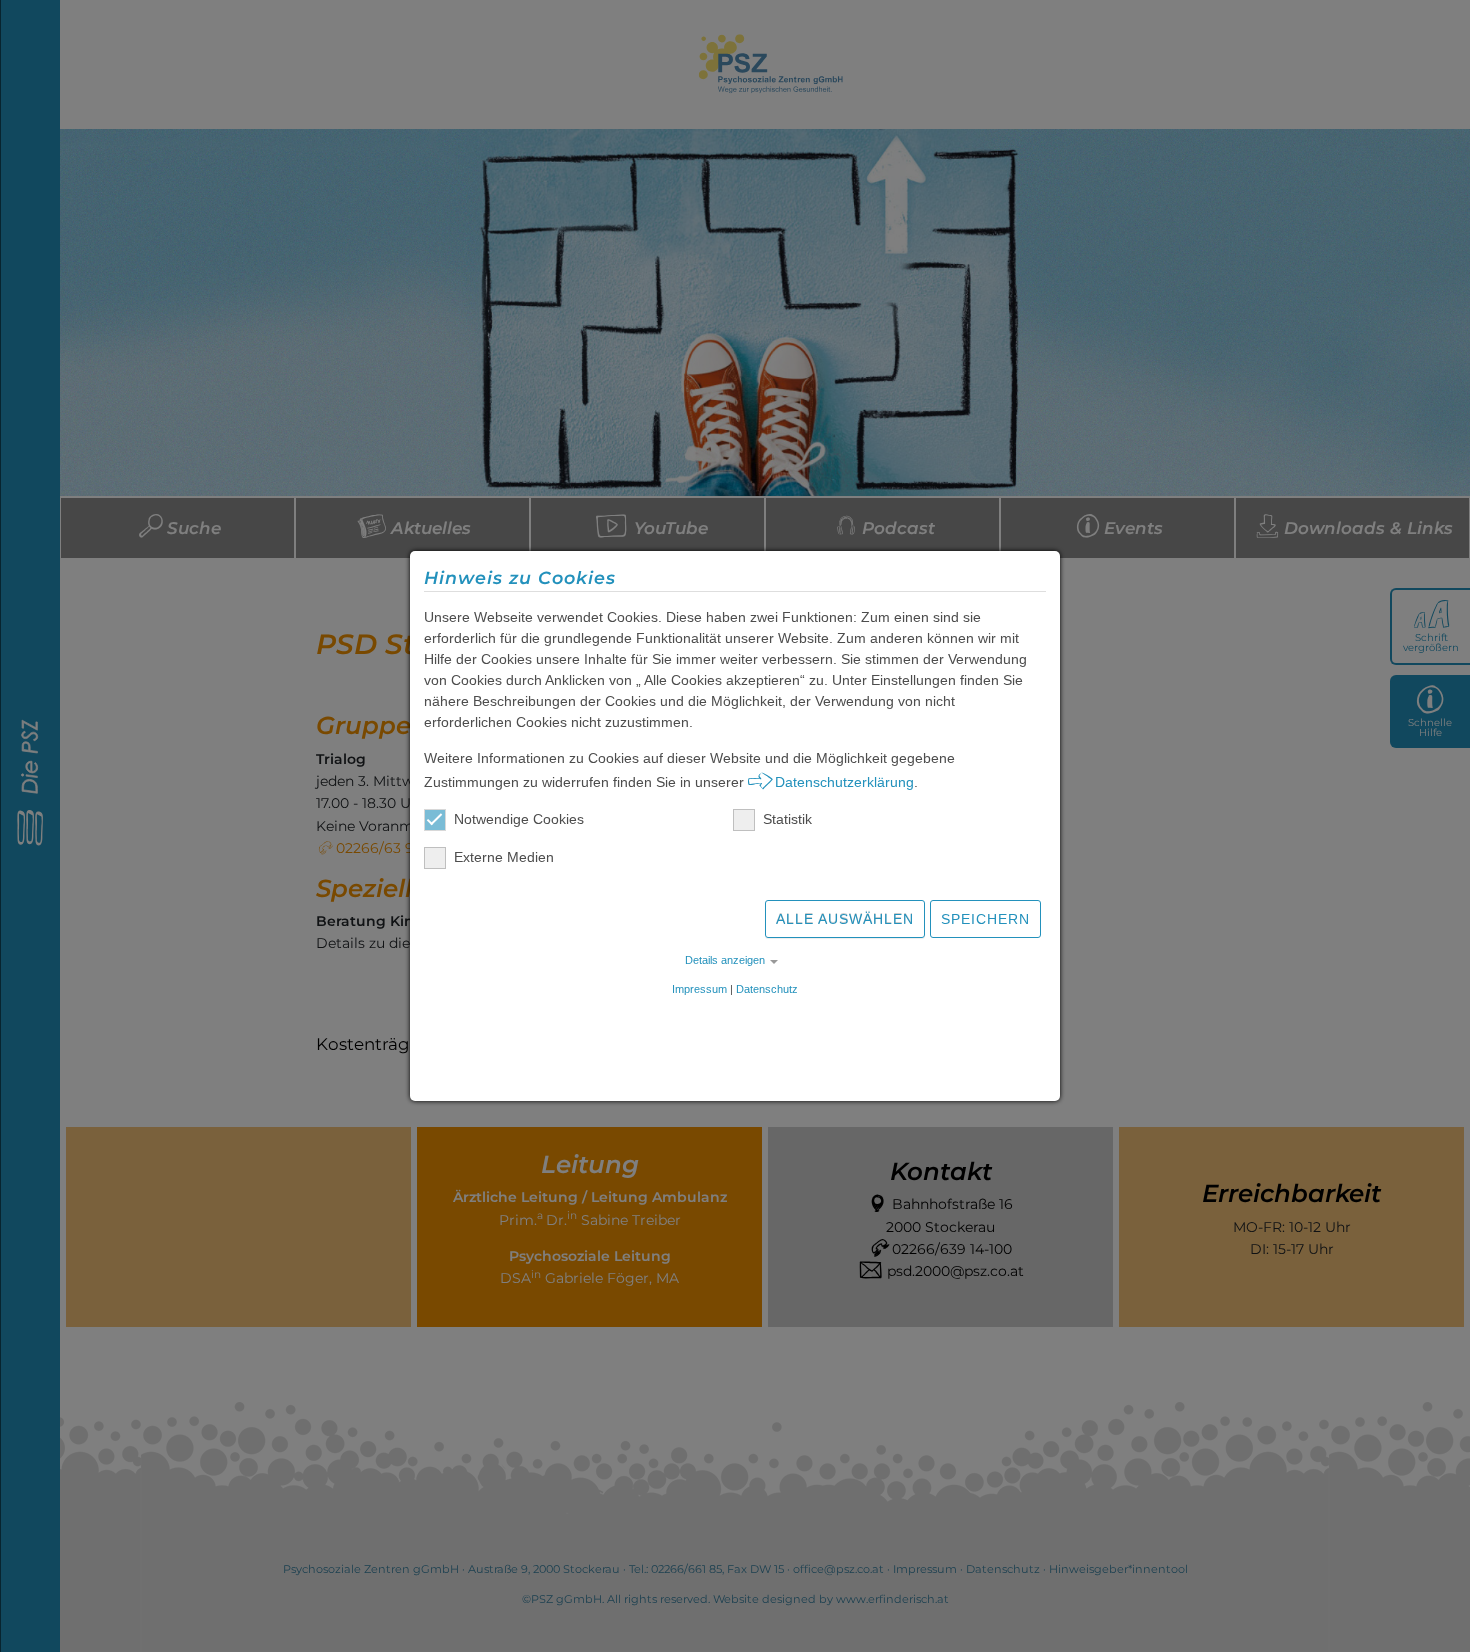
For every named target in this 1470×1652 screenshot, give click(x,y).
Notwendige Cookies (519, 819)
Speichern (985, 919)
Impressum (699, 989)
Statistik (787, 819)
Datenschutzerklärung (844, 782)
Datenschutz (767, 989)
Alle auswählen (845, 919)
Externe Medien (504, 857)
